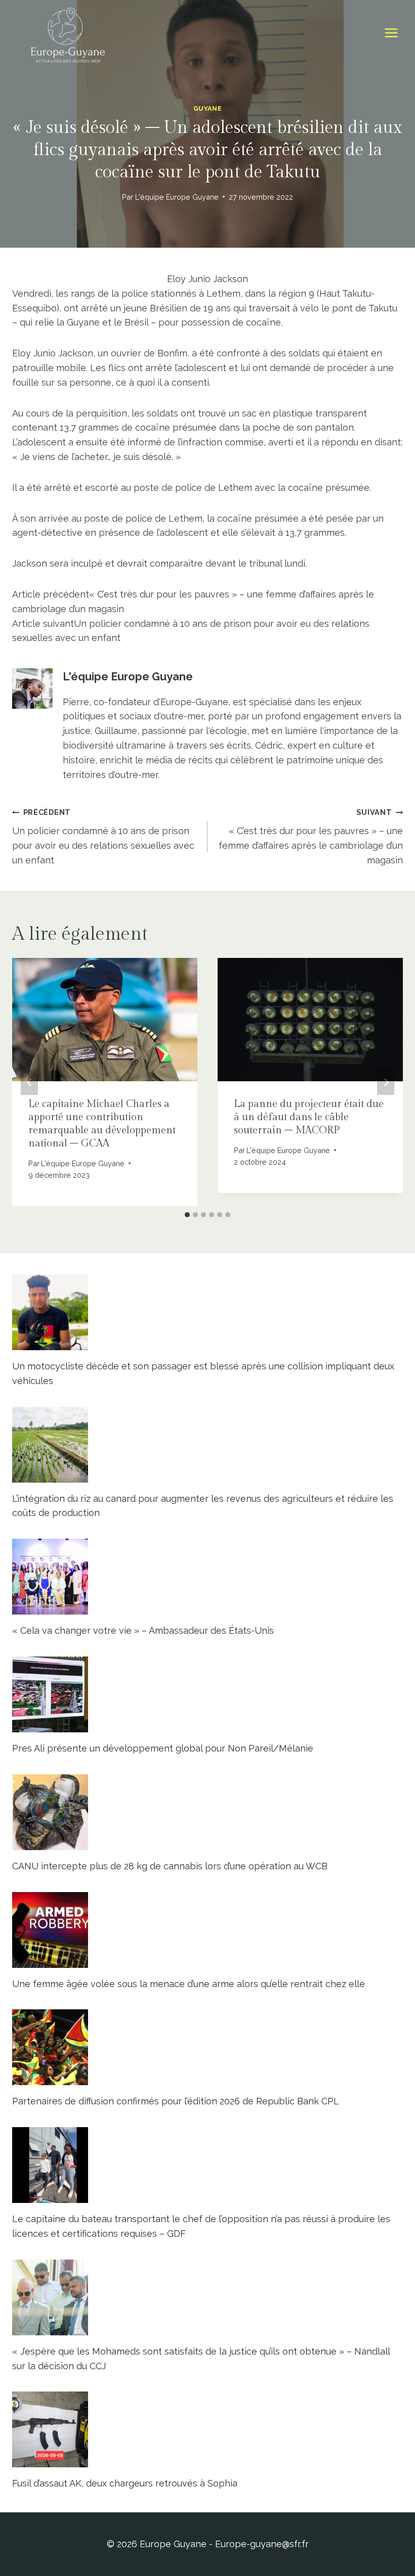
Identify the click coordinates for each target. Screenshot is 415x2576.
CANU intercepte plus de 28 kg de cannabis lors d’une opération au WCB (170, 1866)
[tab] (187, 1215)
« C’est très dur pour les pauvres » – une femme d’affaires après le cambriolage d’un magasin (311, 836)
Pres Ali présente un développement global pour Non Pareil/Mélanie (163, 1748)
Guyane (208, 108)
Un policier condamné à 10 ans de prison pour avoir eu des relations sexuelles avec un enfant (103, 836)
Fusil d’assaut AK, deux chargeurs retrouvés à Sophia (125, 2483)
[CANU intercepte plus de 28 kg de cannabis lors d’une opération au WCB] (207, 1812)
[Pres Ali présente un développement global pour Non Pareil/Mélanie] (207, 1694)
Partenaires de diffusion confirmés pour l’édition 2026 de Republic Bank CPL (176, 2101)
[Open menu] (391, 33)
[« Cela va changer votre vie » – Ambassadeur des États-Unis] (207, 1577)
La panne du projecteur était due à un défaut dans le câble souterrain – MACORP (309, 1117)
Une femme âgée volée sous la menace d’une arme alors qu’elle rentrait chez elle (189, 1984)
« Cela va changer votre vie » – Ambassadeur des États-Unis (143, 1630)
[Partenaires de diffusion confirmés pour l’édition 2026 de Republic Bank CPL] (207, 2047)
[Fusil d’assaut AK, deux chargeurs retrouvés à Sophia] (207, 2429)
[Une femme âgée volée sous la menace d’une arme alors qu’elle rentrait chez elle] (207, 1930)
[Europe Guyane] (68, 33)
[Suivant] (386, 1082)
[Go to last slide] (29, 1082)
